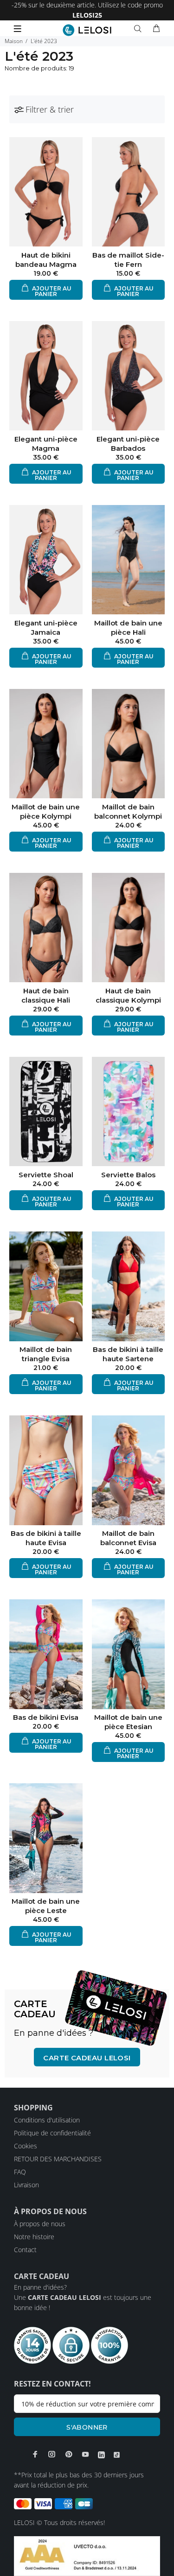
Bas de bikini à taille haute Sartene (128, 1354)
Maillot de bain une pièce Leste (46, 1906)
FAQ (20, 2172)
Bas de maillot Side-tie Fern (128, 260)
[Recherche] (140, 29)
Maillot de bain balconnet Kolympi (128, 811)
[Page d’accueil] (87, 30)
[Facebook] (35, 2454)
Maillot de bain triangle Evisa (46, 1354)
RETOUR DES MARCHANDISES (58, 2159)
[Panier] (156, 29)
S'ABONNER (87, 2427)
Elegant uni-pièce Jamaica (46, 628)
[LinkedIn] (101, 2455)
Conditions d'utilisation (47, 2120)
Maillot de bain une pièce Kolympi (46, 811)
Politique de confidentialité (52, 2133)
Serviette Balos (128, 1175)
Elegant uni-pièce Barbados (128, 444)
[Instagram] (52, 2454)
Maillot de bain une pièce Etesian (128, 1722)
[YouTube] (85, 2454)
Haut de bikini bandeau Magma (46, 260)
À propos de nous (40, 2224)
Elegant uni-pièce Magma (46, 444)
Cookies (26, 2146)
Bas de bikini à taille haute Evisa (46, 1538)
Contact (25, 2250)
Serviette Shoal (46, 1175)
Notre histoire (34, 2237)
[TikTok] (117, 2455)
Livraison (26, 2185)
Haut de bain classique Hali (46, 995)
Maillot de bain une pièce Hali (128, 628)
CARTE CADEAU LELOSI (87, 2058)
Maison (14, 41)
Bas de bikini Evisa (46, 1717)
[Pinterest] (69, 2454)
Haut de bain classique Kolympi (128, 995)
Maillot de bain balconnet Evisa (128, 1538)
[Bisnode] (87, 2555)
